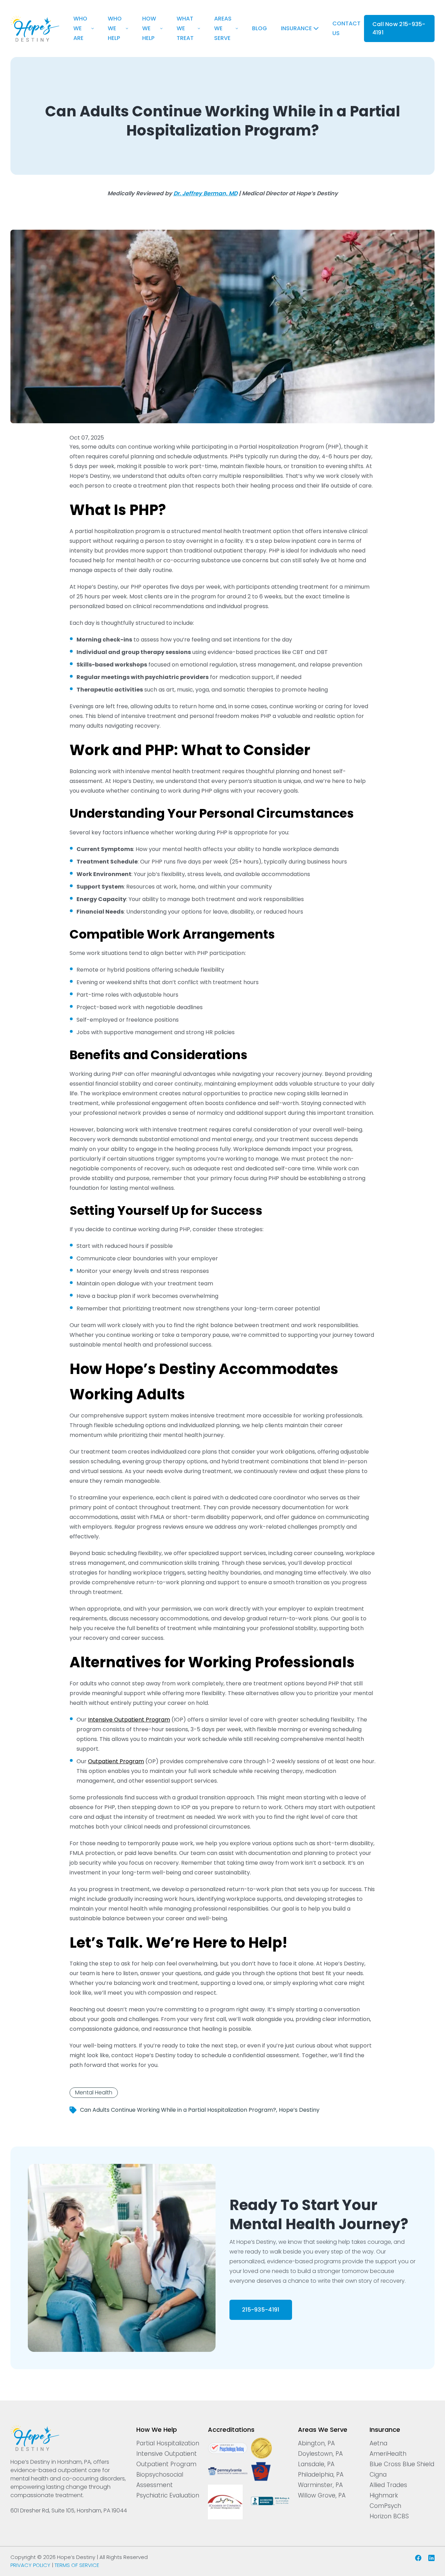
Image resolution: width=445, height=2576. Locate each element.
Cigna (378, 2475)
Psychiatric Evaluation (168, 2495)
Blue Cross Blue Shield (402, 2464)
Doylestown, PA (320, 2454)
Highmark (384, 2495)
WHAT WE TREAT (185, 28)
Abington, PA (316, 2443)
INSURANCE (296, 28)
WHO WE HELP (115, 28)
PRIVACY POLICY (30, 2565)
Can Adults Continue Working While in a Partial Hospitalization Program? (178, 2110)
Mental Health (94, 2092)
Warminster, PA (320, 2485)
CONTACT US (346, 28)
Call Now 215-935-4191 (399, 28)
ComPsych (385, 2506)
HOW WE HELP (149, 28)
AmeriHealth (388, 2454)
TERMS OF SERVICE (77, 2565)
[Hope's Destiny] (35, 20)
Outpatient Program (166, 2464)
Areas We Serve (223, 28)
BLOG (260, 28)
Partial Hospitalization (168, 2443)
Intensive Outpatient (167, 2454)
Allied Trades (388, 2485)
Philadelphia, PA (321, 2475)
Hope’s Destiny (299, 2110)
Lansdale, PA (316, 2464)
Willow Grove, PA (322, 2495)
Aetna (378, 2443)
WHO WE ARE (80, 28)
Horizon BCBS (389, 2516)
